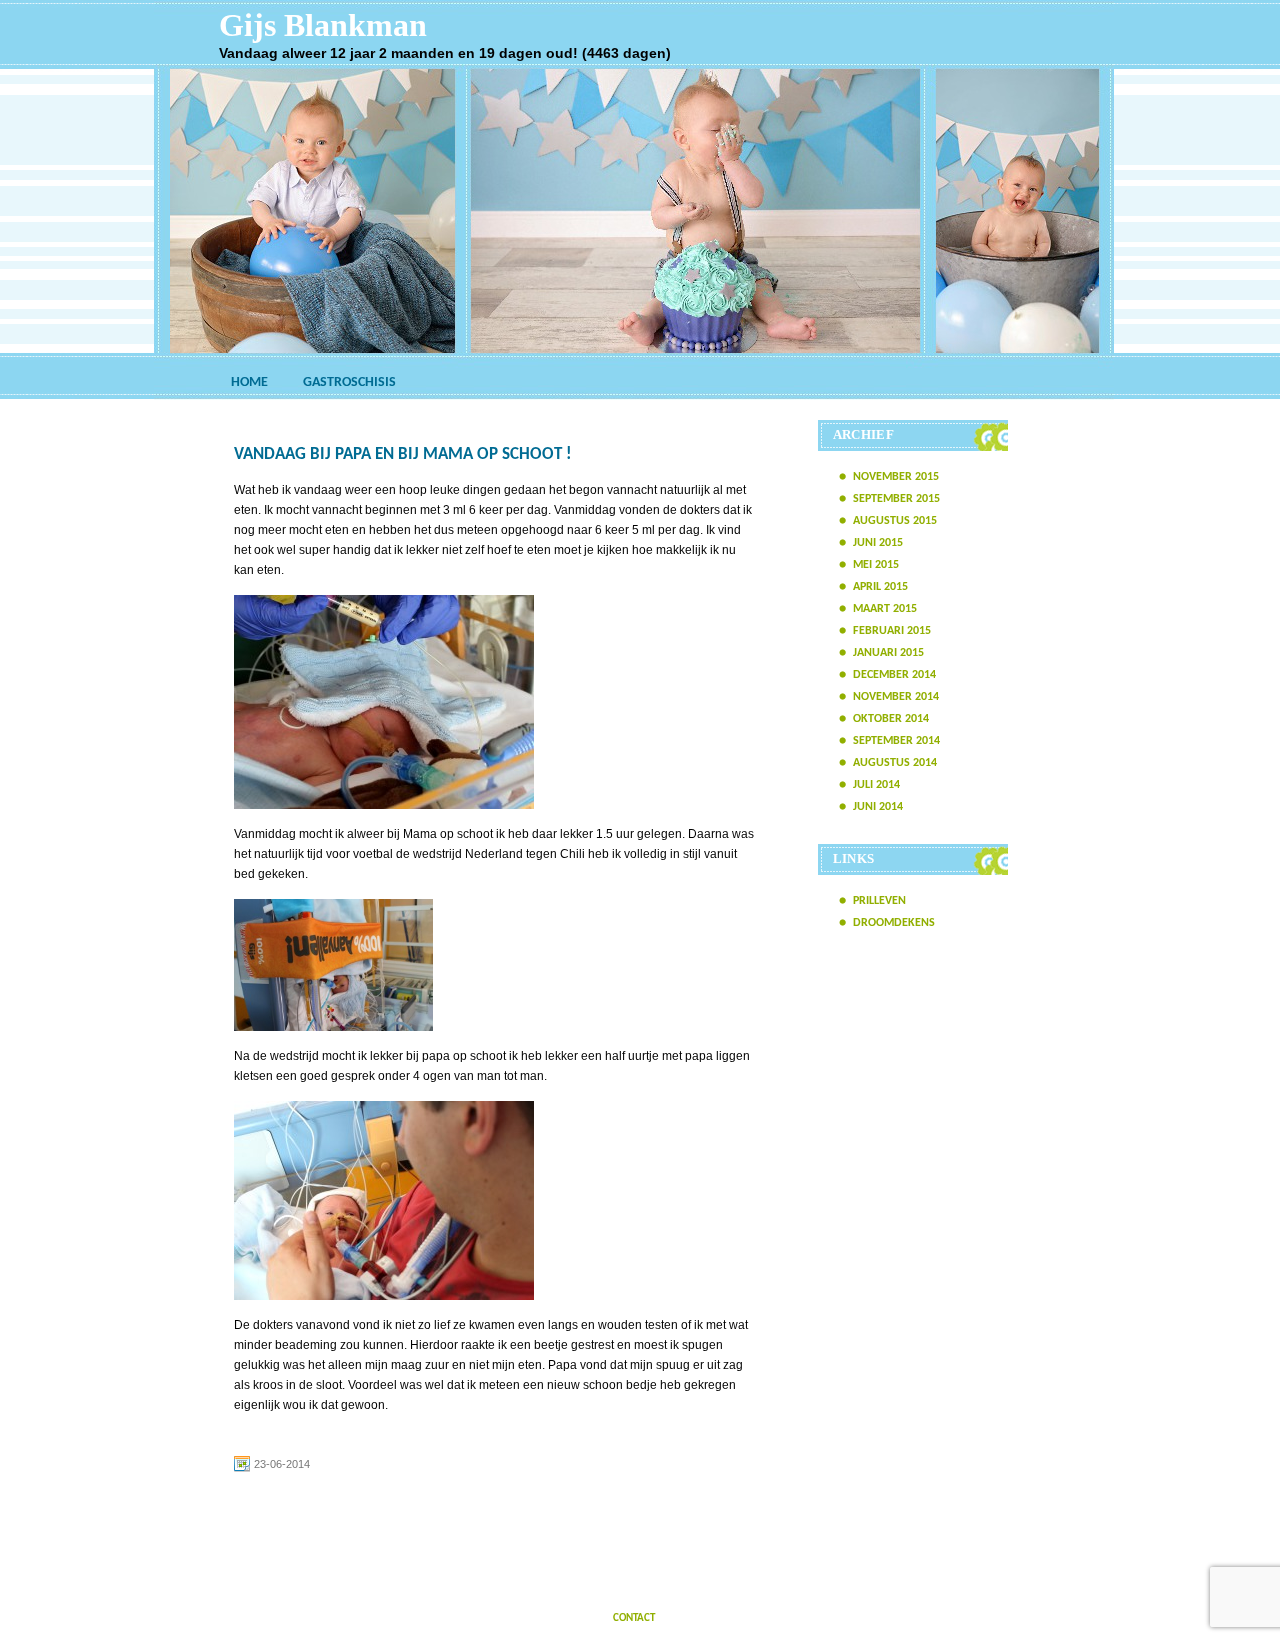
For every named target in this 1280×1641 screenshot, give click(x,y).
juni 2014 (878, 807)
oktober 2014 (891, 719)
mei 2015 (876, 565)
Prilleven (879, 901)
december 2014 (894, 675)
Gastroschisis (349, 382)
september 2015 (896, 499)
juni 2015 (878, 543)
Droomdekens (894, 923)
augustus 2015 (895, 521)
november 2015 (896, 477)
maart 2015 (885, 609)
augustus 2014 (895, 763)
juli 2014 (876, 785)
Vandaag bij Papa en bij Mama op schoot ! (403, 454)
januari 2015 (888, 653)
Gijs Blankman (323, 25)
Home (249, 382)
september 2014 (896, 741)
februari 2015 (892, 631)
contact (634, 1618)
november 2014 (896, 697)
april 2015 (880, 587)
